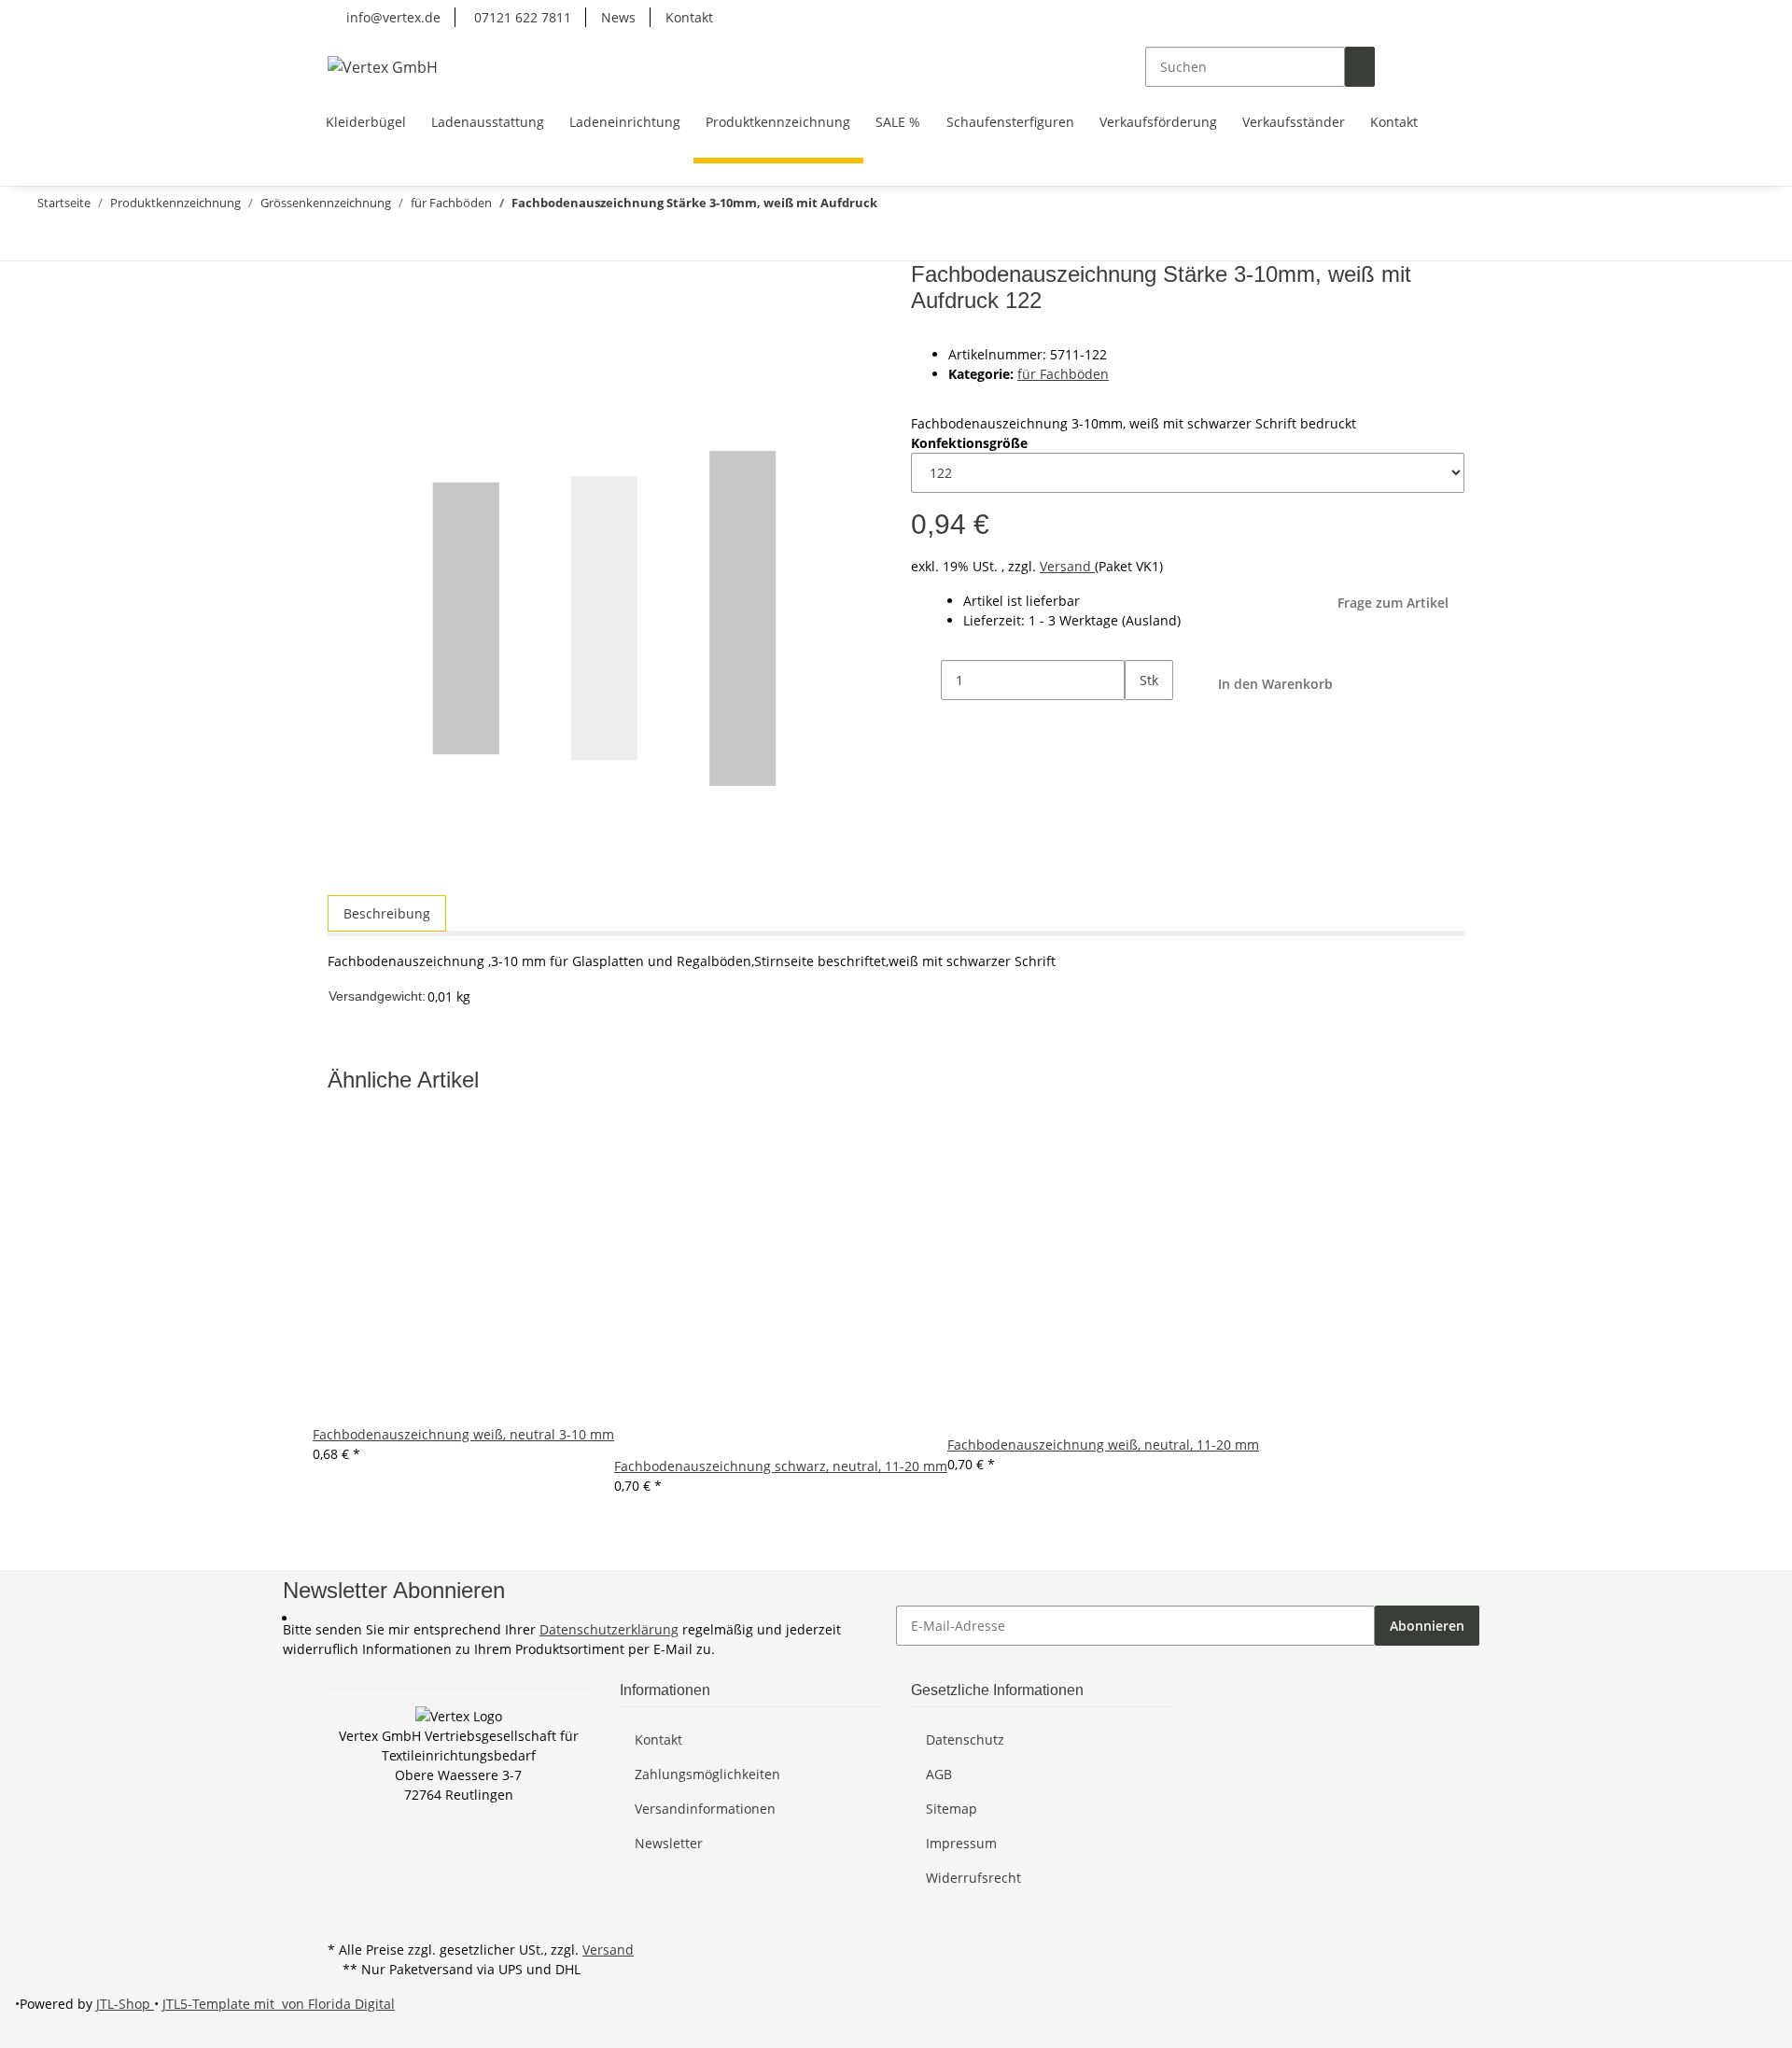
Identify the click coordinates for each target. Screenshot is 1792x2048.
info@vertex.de (392, 17)
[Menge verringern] (926, 680)
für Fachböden (1063, 374)
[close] (343, 281)
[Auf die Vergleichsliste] (343, 322)
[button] (1390, 67)
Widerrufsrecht (973, 1878)
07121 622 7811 (521, 17)
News (618, 17)
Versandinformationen (705, 1809)
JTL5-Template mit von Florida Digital (279, 2004)
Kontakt (689, 17)
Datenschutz (965, 1739)
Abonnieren (1427, 1626)
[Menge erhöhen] (1140, 720)
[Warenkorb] (1449, 67)
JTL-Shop (125, 2004)
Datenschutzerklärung (609, 1629)
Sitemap (952, 1809)
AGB (939, 1774)
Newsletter (669, 1843)
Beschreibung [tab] (387, 913)
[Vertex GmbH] (383, 67)
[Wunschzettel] (1420, 67)
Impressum (961, 1843)
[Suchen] (1360, 67)
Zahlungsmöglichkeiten (707, 1774)
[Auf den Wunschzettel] (376, 322)
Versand (1067, 566)
